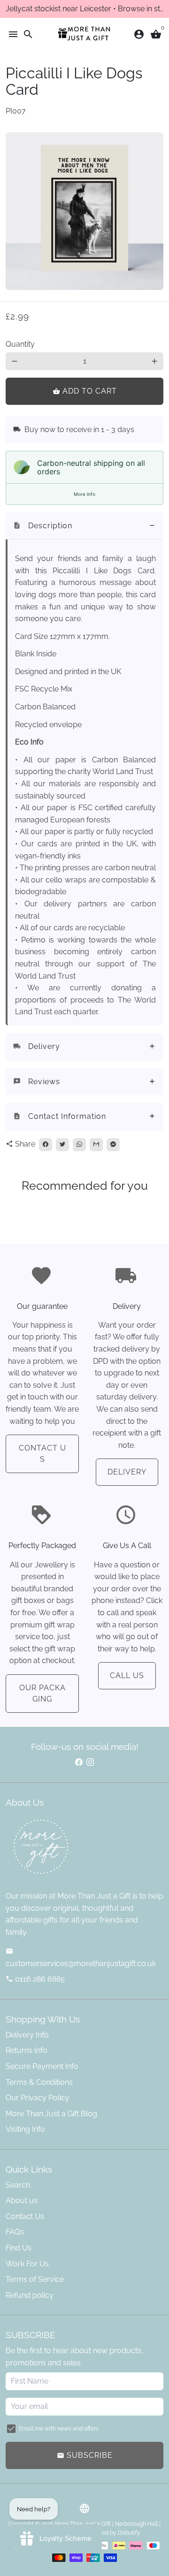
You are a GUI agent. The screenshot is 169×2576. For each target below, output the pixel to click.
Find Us (19, 2248)
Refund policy (30, 2295)
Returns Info (27, 2050)
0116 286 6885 (35, 1979)
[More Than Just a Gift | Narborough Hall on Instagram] (90, 1762)
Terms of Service (35, 2279)
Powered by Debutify (113, 2533)
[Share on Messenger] (113, 1145)
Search (18, 2185)
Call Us (127, 1676)
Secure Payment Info (42, 2066)
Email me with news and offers (59, 2429)
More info (84, 494)
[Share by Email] (96, 1145)
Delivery (127, 1472)
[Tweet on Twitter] (62, 1145)
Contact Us (42, 1454)
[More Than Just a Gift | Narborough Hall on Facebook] (79, 1762)
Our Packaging (42, 1693)
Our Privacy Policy (38, 2098)
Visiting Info (25, 2129)
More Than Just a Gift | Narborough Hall (106, 2524)
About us (22, 2200)
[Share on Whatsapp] (79, 1145)
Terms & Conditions (39, 2082)
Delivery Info (27, 2035)
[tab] (84, 526)
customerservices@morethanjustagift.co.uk (81, 1958)
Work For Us (27, 2264)
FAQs (15, 2232)
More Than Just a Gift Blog (51, 2114)
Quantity (20, 344)
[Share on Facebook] (46, 1145)
